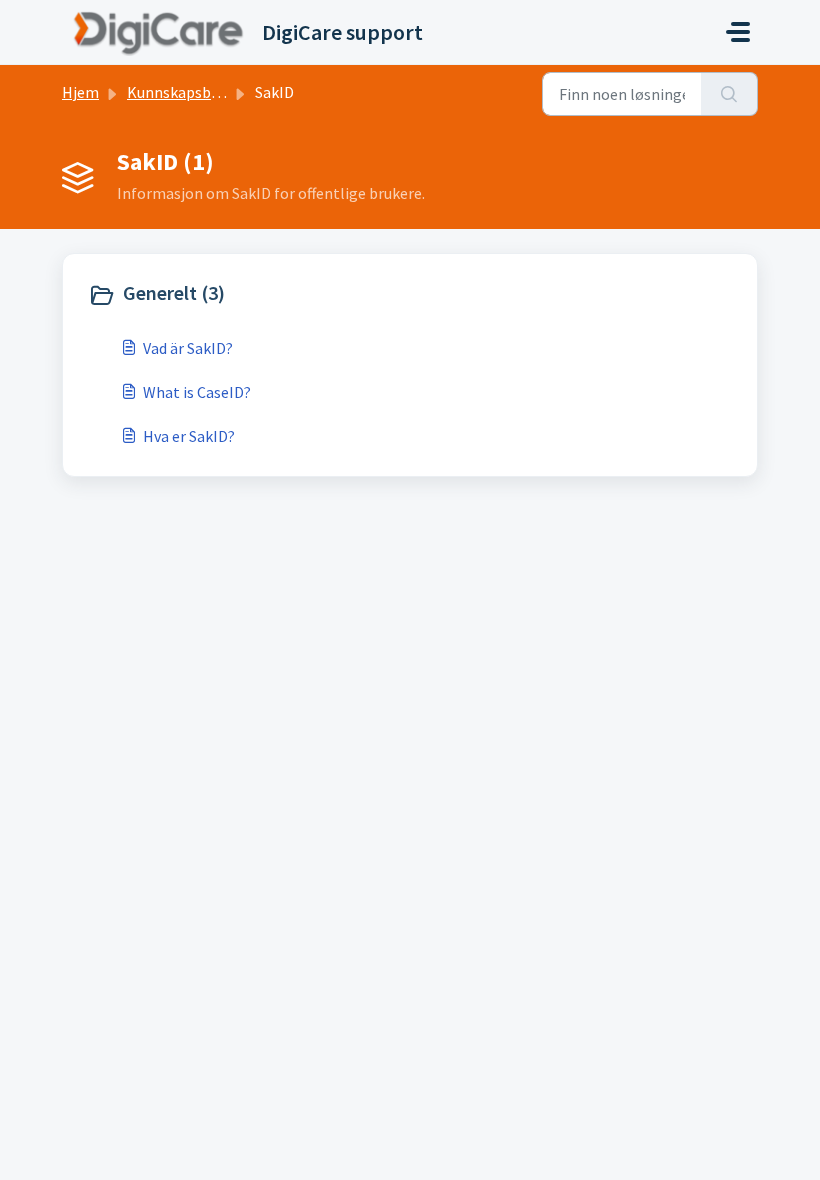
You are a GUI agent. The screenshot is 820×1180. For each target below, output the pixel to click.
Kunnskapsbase (180, 92)
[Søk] (729, 94)
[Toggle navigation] (738, 32)
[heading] (244, 295)
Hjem (80, 92)
